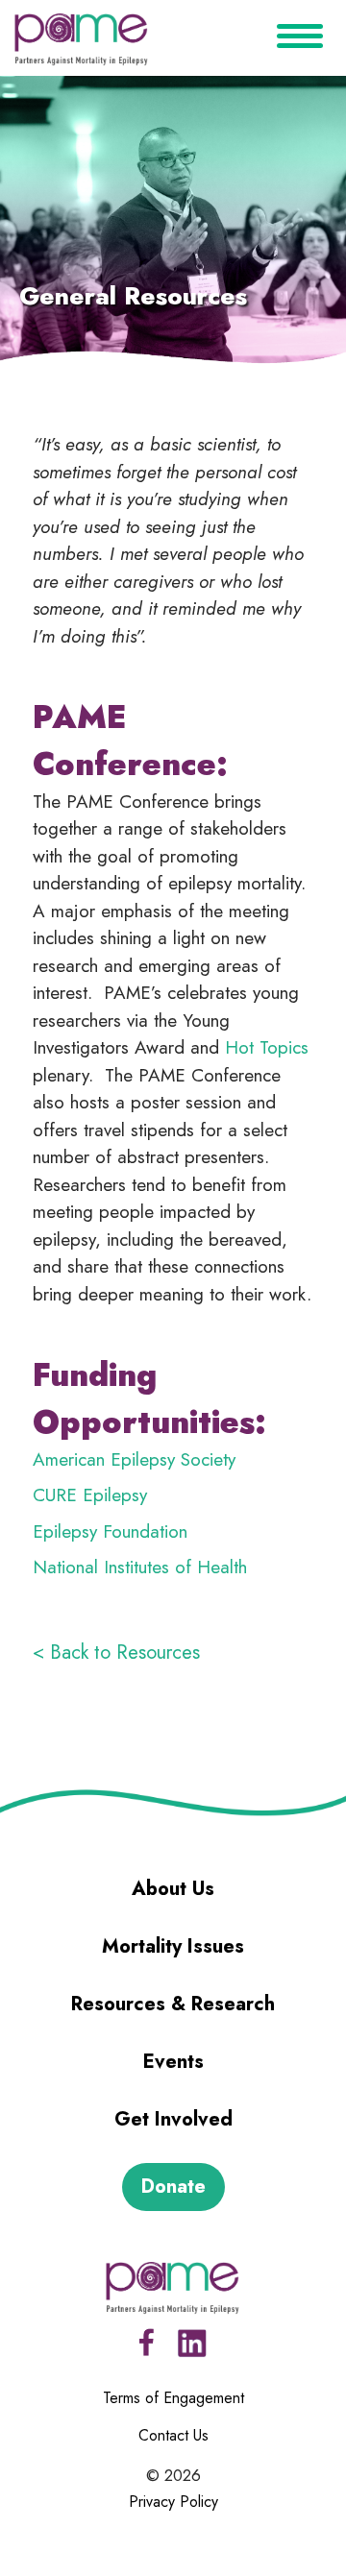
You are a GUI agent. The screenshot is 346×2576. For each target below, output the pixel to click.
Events (173, 2062)
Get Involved (173, 2119)
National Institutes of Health (140, 1567)
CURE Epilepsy (90, 1495)
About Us (173, 1889)
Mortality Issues (173, 1946)
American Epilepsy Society (134, 1459)
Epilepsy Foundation (110, 1531)
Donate (173, 2187)
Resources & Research (173, 2004)
